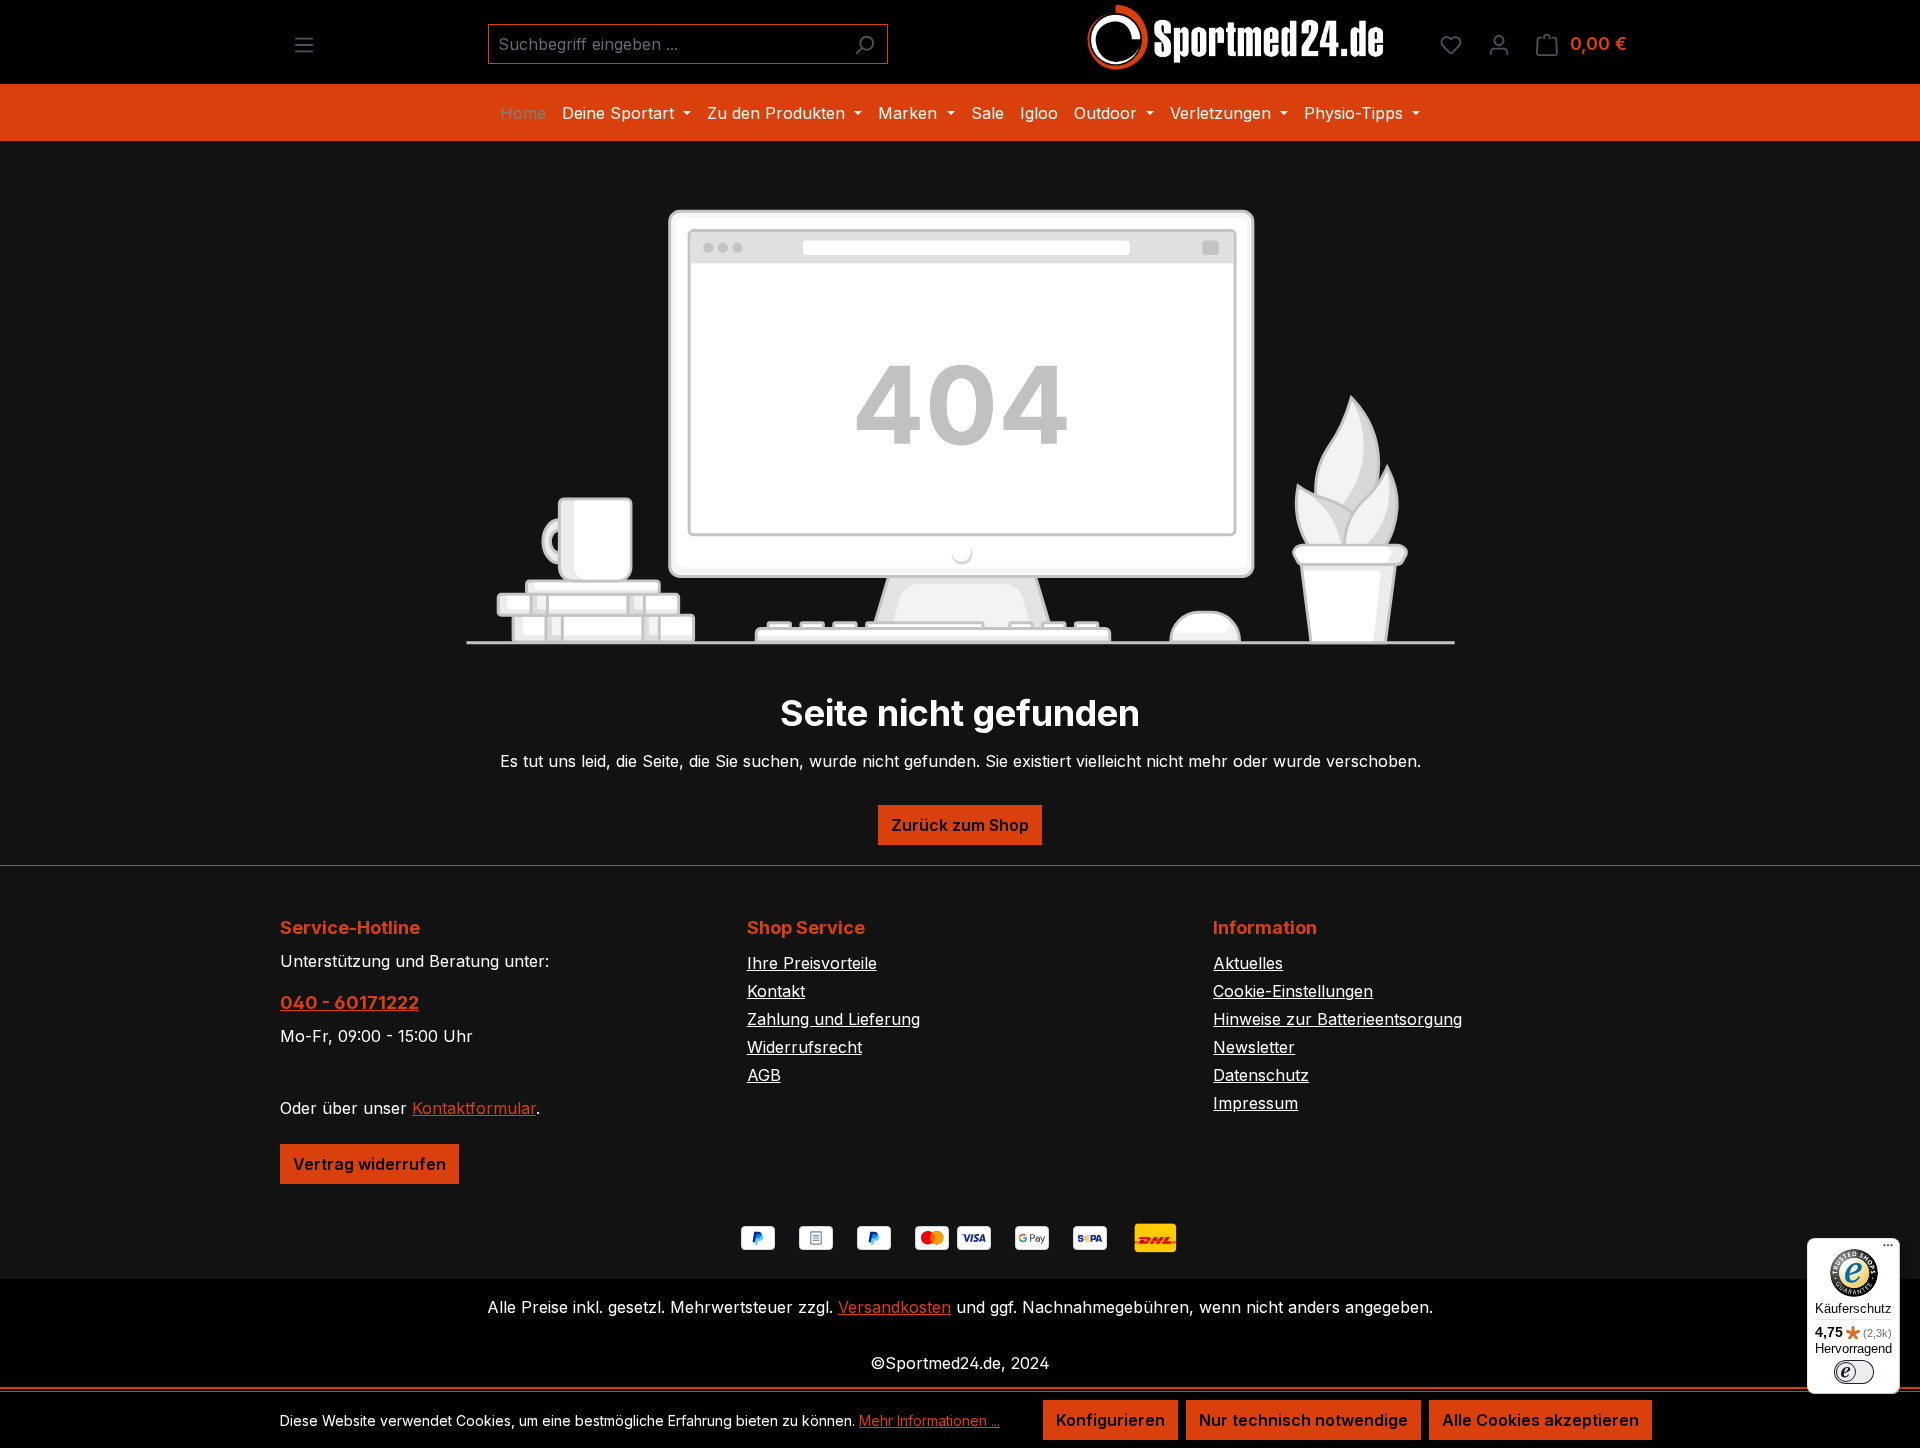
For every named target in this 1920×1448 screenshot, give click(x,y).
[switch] (1854, 1372)
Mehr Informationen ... (929, 1420)
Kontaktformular (474, 1108)
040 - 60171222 (349, 1002)
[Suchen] (864, 44)
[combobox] (665, 44)
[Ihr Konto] (1499, 44)
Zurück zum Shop (960, 825)
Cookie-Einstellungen (1293, 991)
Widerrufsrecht (804, 1047)
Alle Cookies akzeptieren (1540, 1420)
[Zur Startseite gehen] (1237, 40)
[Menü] (304, 44)
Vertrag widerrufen (369, 1164)
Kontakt (776, 991)
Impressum (1255, 1103)
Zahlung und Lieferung (833, 1019)
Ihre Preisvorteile (812, 963)
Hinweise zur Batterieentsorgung (1337, 1019)
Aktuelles (1248, 963)
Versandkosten (894, 1307)
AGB (764, 1075)
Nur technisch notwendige (1303, 1420)
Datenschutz (1261, 1075)
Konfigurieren (1110, 1420)
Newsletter (1254, 1047)
